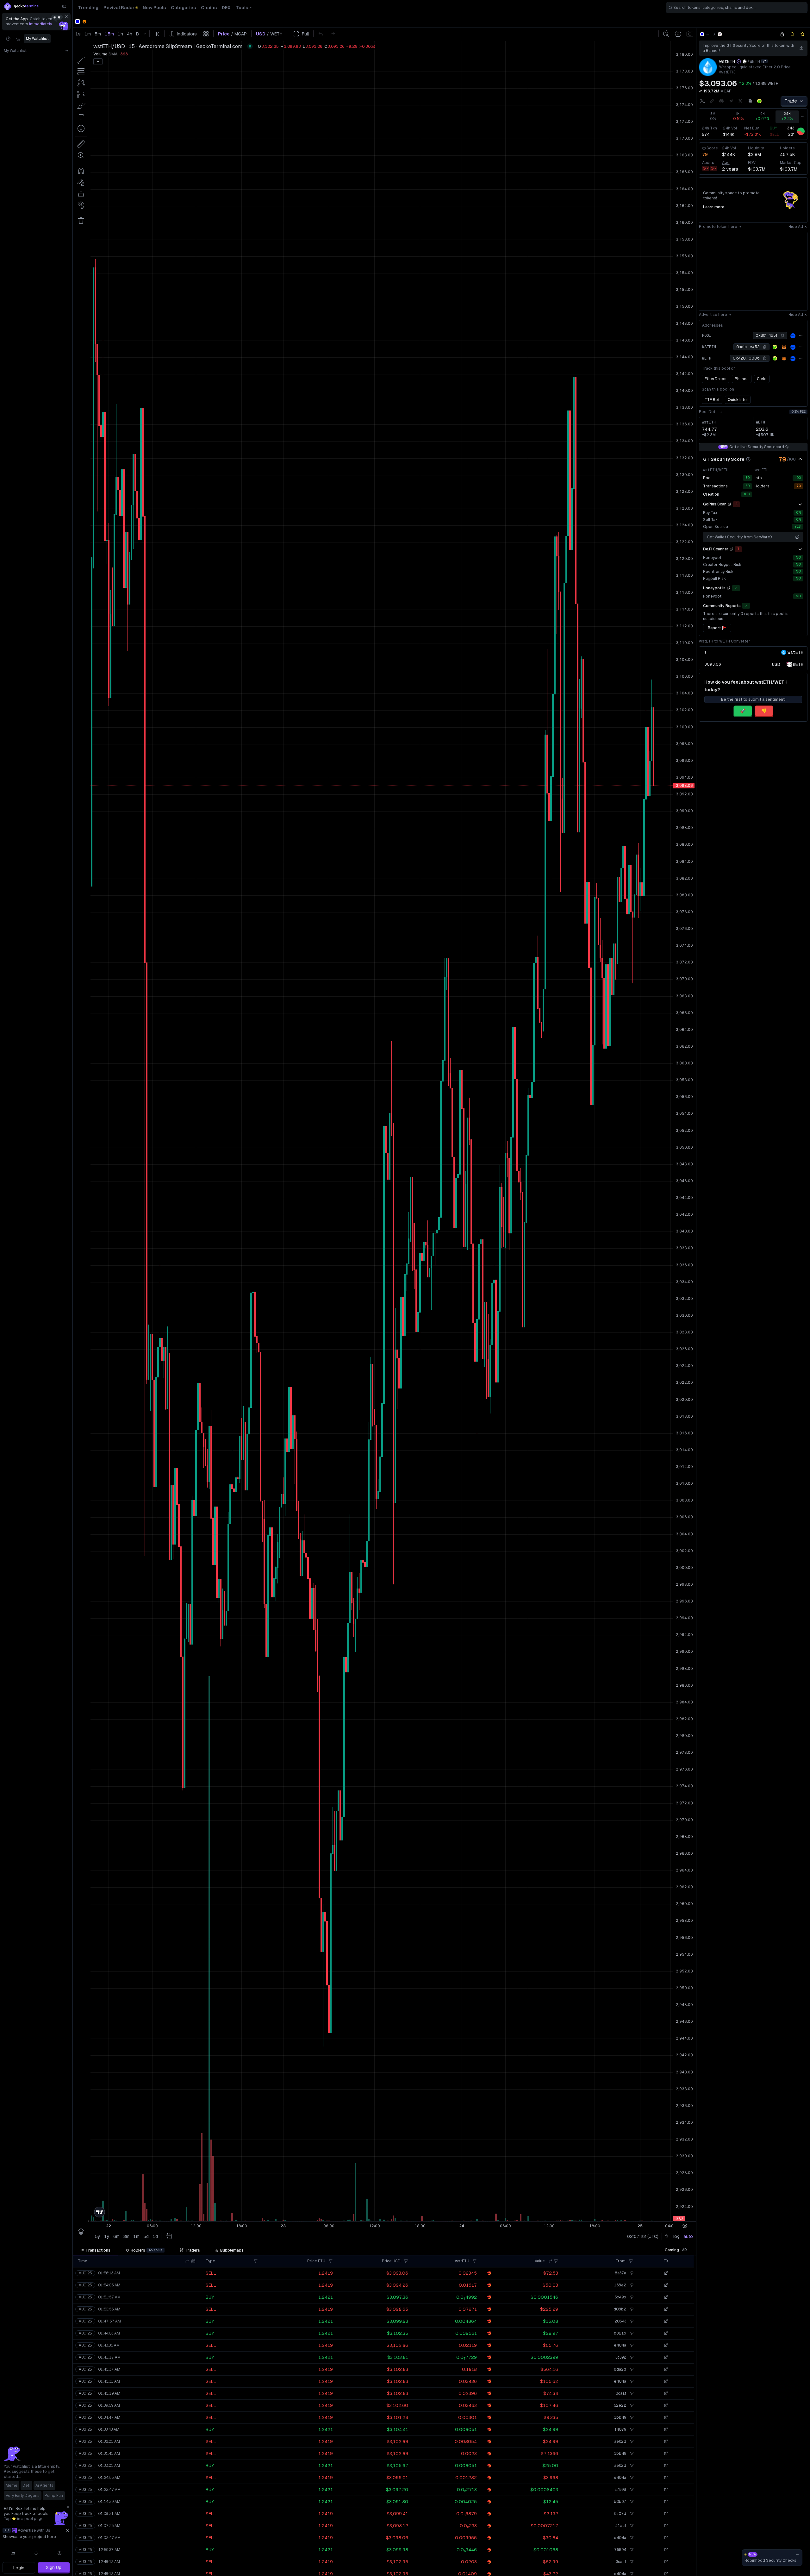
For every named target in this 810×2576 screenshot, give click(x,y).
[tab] (95, 2250)
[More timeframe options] (803, 117)
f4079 (620, 2429)
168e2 (620, 2285)
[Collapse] (64, 6)
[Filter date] (193, 2261)
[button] (187, 2261)
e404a (620, 2345)
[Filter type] (256, 2261)
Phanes (742, 379)
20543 (620, 2321)
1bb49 (620, 2417)
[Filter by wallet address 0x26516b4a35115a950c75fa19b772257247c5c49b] (631, 2297)
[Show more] (800, 504)
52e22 (620, 2405)
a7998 (620, 2490)
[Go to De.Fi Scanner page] (732, 549)
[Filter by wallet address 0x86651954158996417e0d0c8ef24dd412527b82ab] (631, 2333)
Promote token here (718, 227)
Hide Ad (796, 227)
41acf (621, 2526)
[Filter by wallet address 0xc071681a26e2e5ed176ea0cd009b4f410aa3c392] (631, 2357)
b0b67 (620, 2502)
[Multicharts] (13, 2553)
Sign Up (54, 2567)
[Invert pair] (764, 61)
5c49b (620, 2297)
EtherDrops (716, 379)
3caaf (621, 2393)
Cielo (762, 379)
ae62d (620, 2441)
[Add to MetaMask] (784, 347)
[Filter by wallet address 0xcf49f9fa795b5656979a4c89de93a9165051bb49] (631, 2417)
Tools (242, 8)
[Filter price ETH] (331, 2261)
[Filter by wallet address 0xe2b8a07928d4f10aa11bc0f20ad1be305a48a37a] (631, 2273)
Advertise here (713, 315)
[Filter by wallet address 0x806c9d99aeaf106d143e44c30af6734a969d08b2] (631, 2309)
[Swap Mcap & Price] (701, 91)
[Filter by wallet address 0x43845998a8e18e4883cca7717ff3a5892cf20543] (631, 2321)
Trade (791, 101)
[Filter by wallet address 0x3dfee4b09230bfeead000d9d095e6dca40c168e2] (631, 2285)
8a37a (620, 2273)
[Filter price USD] (406, 2261)
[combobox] (737, 8)
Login (19, 2568)
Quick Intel (738, 400)
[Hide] (800, 459)
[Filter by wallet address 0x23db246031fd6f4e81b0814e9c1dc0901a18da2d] (631, 2369)
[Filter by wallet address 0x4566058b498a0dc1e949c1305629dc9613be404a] (631, 2345)
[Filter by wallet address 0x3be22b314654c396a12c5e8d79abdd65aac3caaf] (631, 2393)
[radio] (776, 664)
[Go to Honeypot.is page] (729, 588)
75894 (620, 2550)
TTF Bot (712, 400)
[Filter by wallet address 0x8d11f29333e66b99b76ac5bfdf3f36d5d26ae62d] (631, 2441)
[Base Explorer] (793, 336)
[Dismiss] (66, 17)
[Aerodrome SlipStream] (720, 34)
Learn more (714, 207)
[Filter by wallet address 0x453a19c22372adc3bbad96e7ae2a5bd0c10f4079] (631, 2429)
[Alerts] (36, 2553)
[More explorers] (801, 335)
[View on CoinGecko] (759, 101)
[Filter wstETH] (475, 2261)
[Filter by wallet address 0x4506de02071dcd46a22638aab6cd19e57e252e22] (631, 2405)
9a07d (620, 2514)
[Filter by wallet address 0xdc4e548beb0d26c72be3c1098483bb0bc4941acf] (631, 2526)
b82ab (620, 2333)
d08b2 (620, 2309)
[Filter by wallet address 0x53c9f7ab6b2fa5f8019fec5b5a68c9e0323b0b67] (631, 2502)
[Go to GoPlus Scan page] (730, 504)
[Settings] (59, 2553)
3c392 (621, 2357)
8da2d (620, 2369)
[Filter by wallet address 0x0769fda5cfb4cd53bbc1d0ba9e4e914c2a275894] (631, 2550)
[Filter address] (631, 2261)
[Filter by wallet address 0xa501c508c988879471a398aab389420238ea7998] (631, 2490)
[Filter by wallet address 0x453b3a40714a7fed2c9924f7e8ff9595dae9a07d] (631, 2514)
